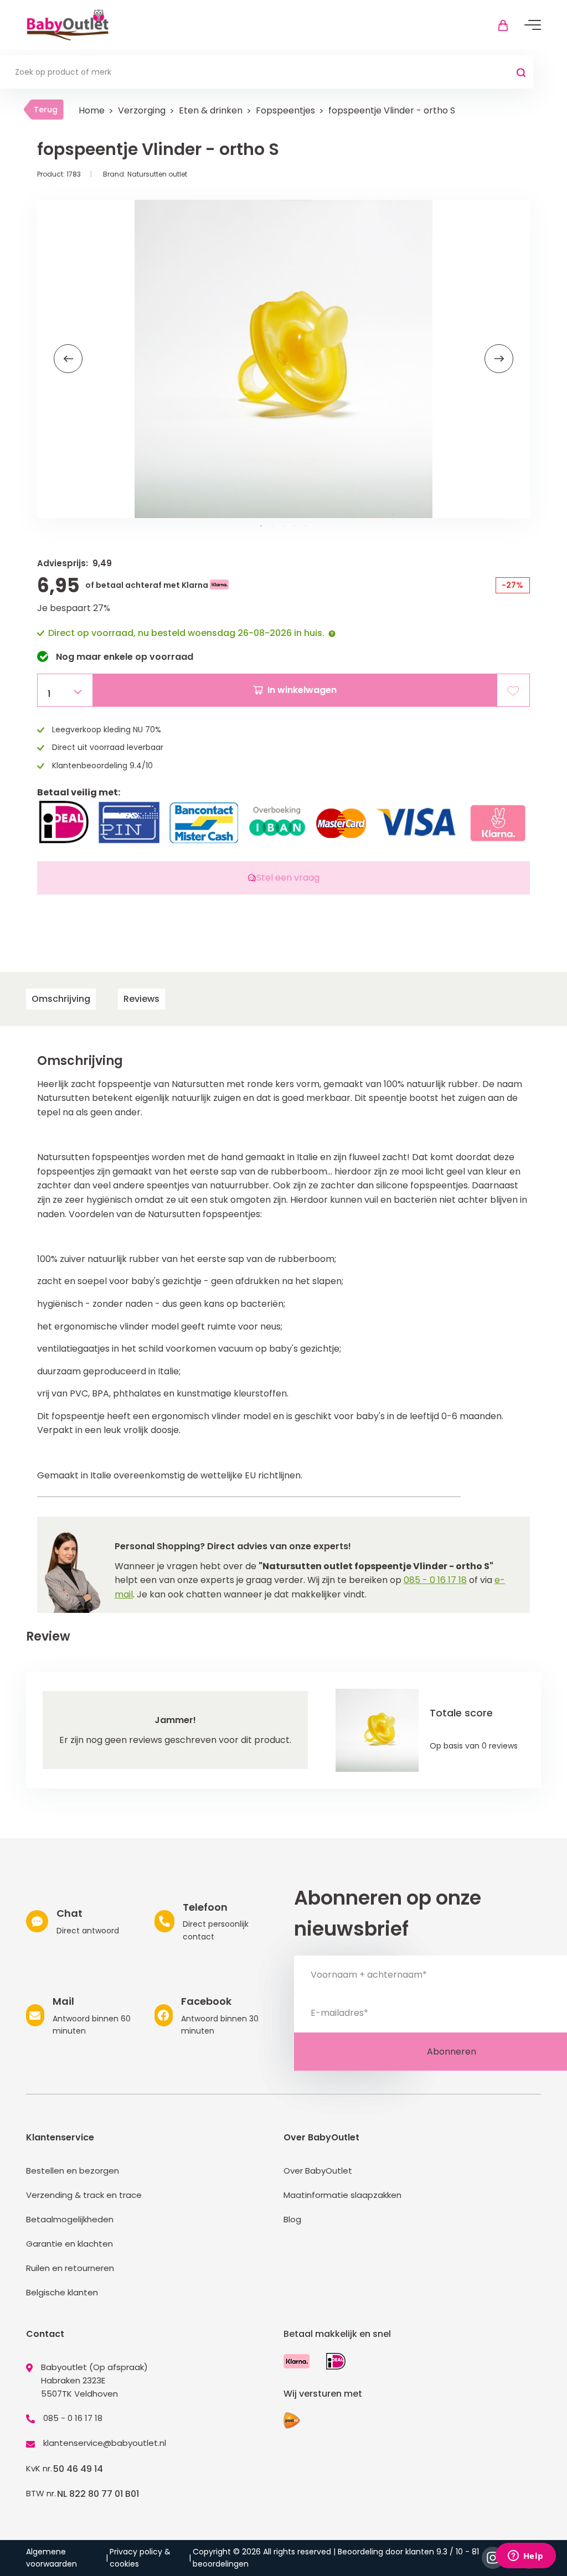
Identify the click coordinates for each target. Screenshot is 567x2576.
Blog (292, 2219)
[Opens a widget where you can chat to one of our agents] (525, 2557)
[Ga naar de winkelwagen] (503, 25)
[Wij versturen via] (292, 2420)
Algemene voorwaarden (51, 2558)
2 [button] (272, 526)
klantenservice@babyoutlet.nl (105, 2443)
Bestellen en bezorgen (73, 2171)
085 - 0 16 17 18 (435, 1580)
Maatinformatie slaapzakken (342, 2195)
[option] (283, 359)
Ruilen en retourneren (70, 2268)
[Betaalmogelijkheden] (297, 2361)
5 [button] (306, 526)
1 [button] (261, 526)
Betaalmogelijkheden (70, 2219)
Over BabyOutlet (318, 2171)
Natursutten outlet (157, 174)
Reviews (141, 999)
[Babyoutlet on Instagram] (493, 2558)
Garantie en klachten (69, 2244)
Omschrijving (61, 999)
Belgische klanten (62, 2292)
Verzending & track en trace (84, 2195)
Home (92, 110)
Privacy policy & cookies (140, 2558)
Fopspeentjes (285, 110)
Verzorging (142, 110)
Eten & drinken (211, 110)
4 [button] (295, 526)
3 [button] (283, 526)
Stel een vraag (288, 878)
